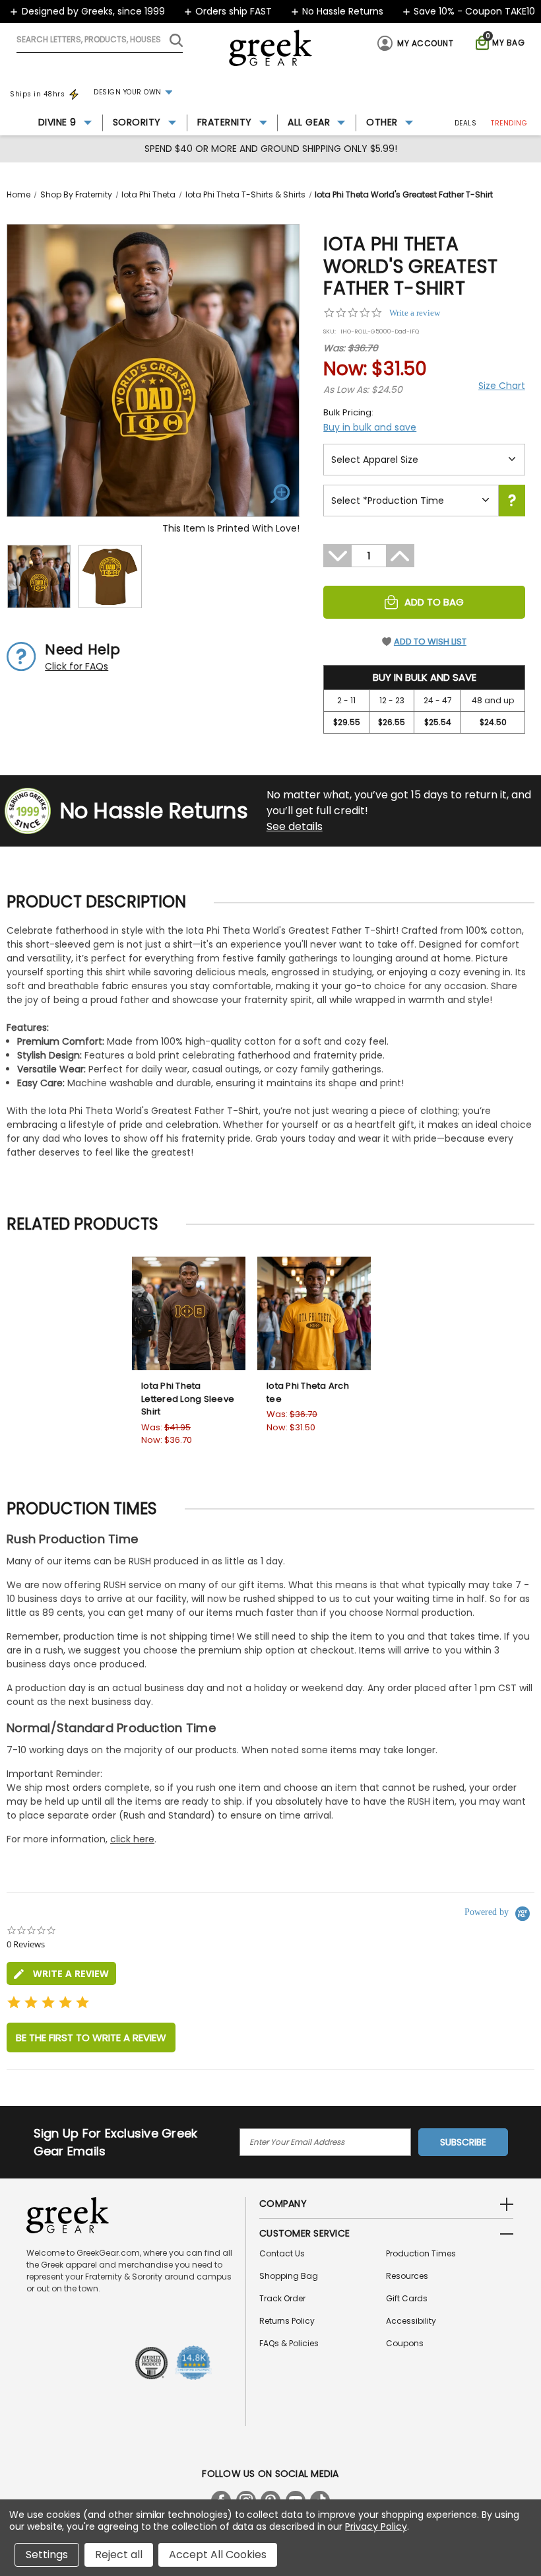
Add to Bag (434, 602)
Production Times (421, 2253)
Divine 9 (57, 122)
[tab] (61, 1973)
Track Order (282, 2298)
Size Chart (502, 386)
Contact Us (282, 2253)
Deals (466, 123)
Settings (47, 2555)
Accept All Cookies (218, 2555)
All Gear (309, 122)
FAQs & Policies (289, 2343)
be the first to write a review (91, 2037)
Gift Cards (407, 2298)
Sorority (137, 122)
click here (132, 1839)
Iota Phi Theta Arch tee (308, 1392)
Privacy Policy (376, 2526)
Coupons (405, 2343)
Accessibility (411, 2321)
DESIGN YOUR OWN (128, 92)
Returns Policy (287, 2321)
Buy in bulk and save (370, 427)
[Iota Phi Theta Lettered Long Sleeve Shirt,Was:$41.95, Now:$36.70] (189, 1313)
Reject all (119, 2555)
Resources (407, 2276)
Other (382, 122)
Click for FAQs (77, 666)
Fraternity (225, 122)
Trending (509, 123)
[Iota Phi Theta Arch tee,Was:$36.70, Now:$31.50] (314, 1313)
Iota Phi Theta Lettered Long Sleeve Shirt (188, 1399)
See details (295, 826)
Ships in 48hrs (37, 94)
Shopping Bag (289, 2276)
